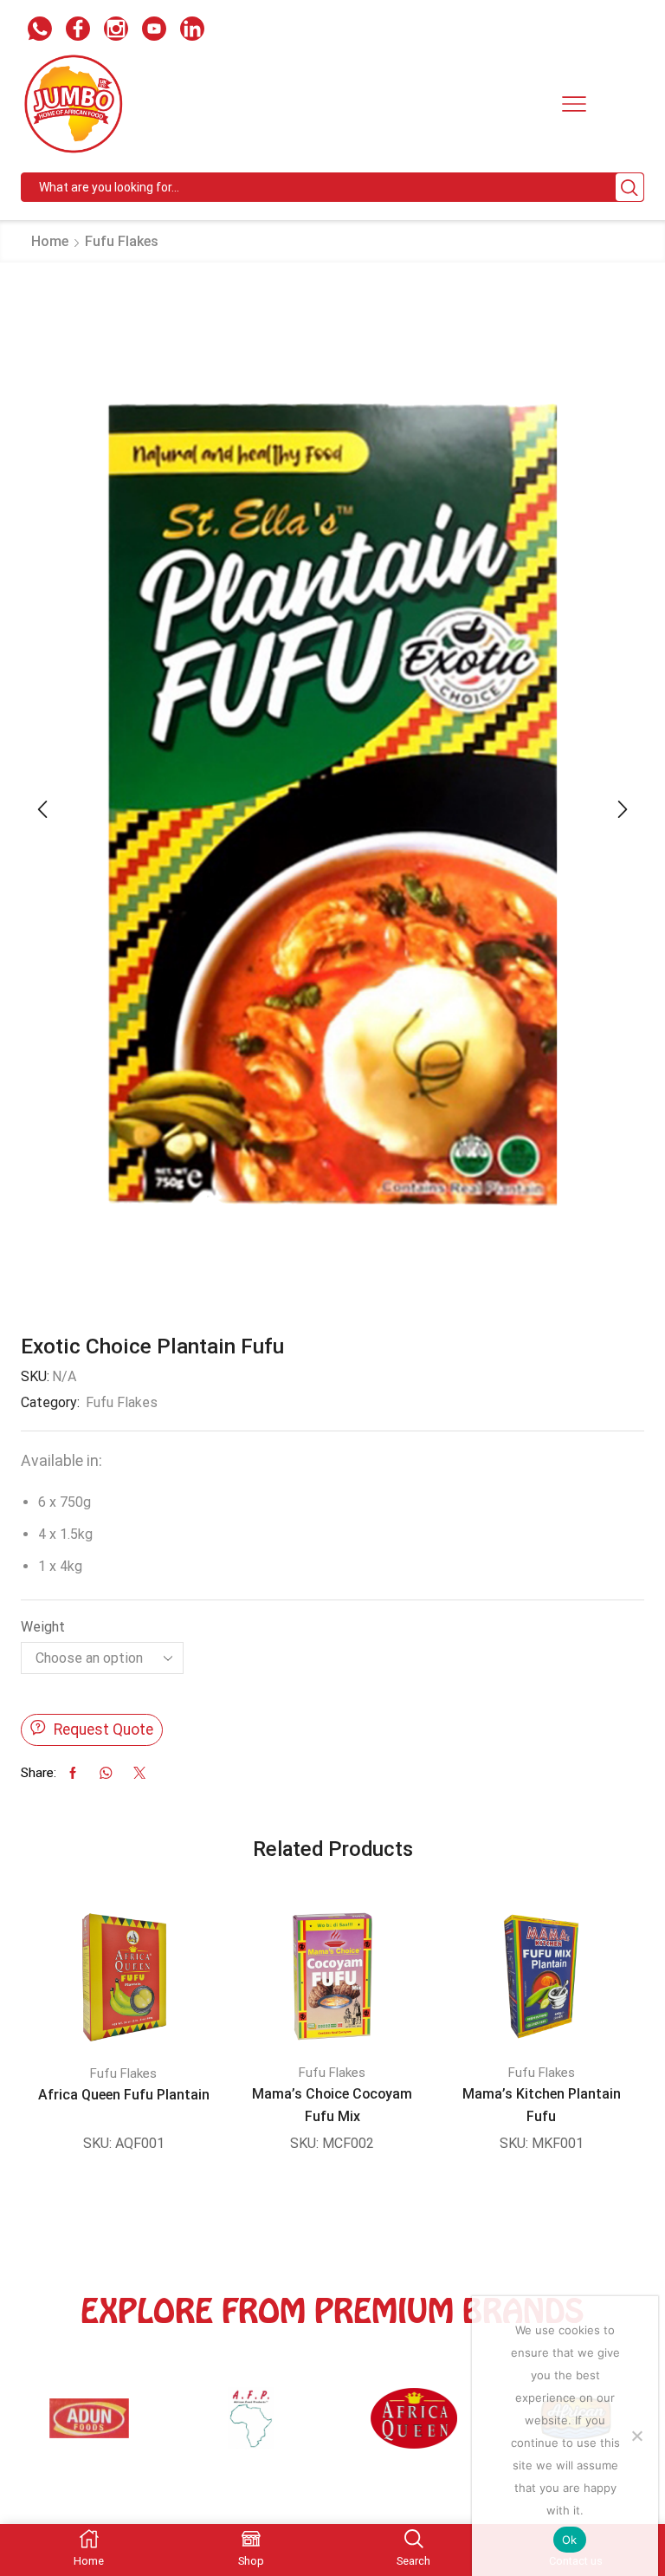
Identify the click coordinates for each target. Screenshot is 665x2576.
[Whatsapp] (40, 31)
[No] (636, 2436)
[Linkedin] (192, 31)
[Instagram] (116, 31)
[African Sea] (420, 2427)
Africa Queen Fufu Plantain (124, 2095)
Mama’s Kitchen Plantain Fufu (542, 2105)
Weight (43, 1627)
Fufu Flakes (122, 241)
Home (50, 241)
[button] (42, 809)
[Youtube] (154, 31)
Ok (570, 2540)
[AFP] (95, 2427)
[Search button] (629, 187)
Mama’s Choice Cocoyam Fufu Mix (332, 2105)
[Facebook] (78, 31)
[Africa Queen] (258, 2427)
